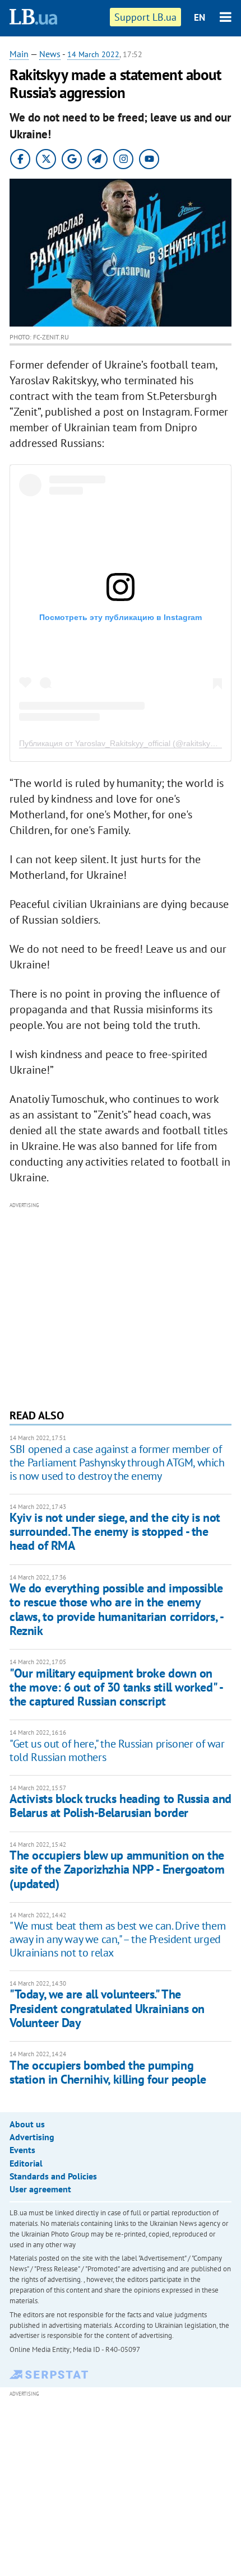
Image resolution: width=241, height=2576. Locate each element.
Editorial (26, 2163)
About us (27, 2124)
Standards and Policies (53, 2176)
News (50, 54)
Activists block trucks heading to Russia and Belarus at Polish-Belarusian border (121, 1806)
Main (19, 54)
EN (200, 17)
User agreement (40, 2189)
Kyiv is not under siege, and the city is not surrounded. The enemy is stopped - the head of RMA (115, 1532)
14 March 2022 (93, 54)
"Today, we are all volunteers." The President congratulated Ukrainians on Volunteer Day (107, 2008)
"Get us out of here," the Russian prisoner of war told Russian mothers (117, 1750)
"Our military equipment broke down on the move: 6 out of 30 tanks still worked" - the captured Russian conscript (116, 1687)
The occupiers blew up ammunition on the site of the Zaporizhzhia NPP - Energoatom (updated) (117, 1869)
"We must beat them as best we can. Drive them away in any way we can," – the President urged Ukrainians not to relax (117, 1939)
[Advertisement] (121, 1304)
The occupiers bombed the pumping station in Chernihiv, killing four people (108, 2072)
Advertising (32, 2137)
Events (22, 2150)
